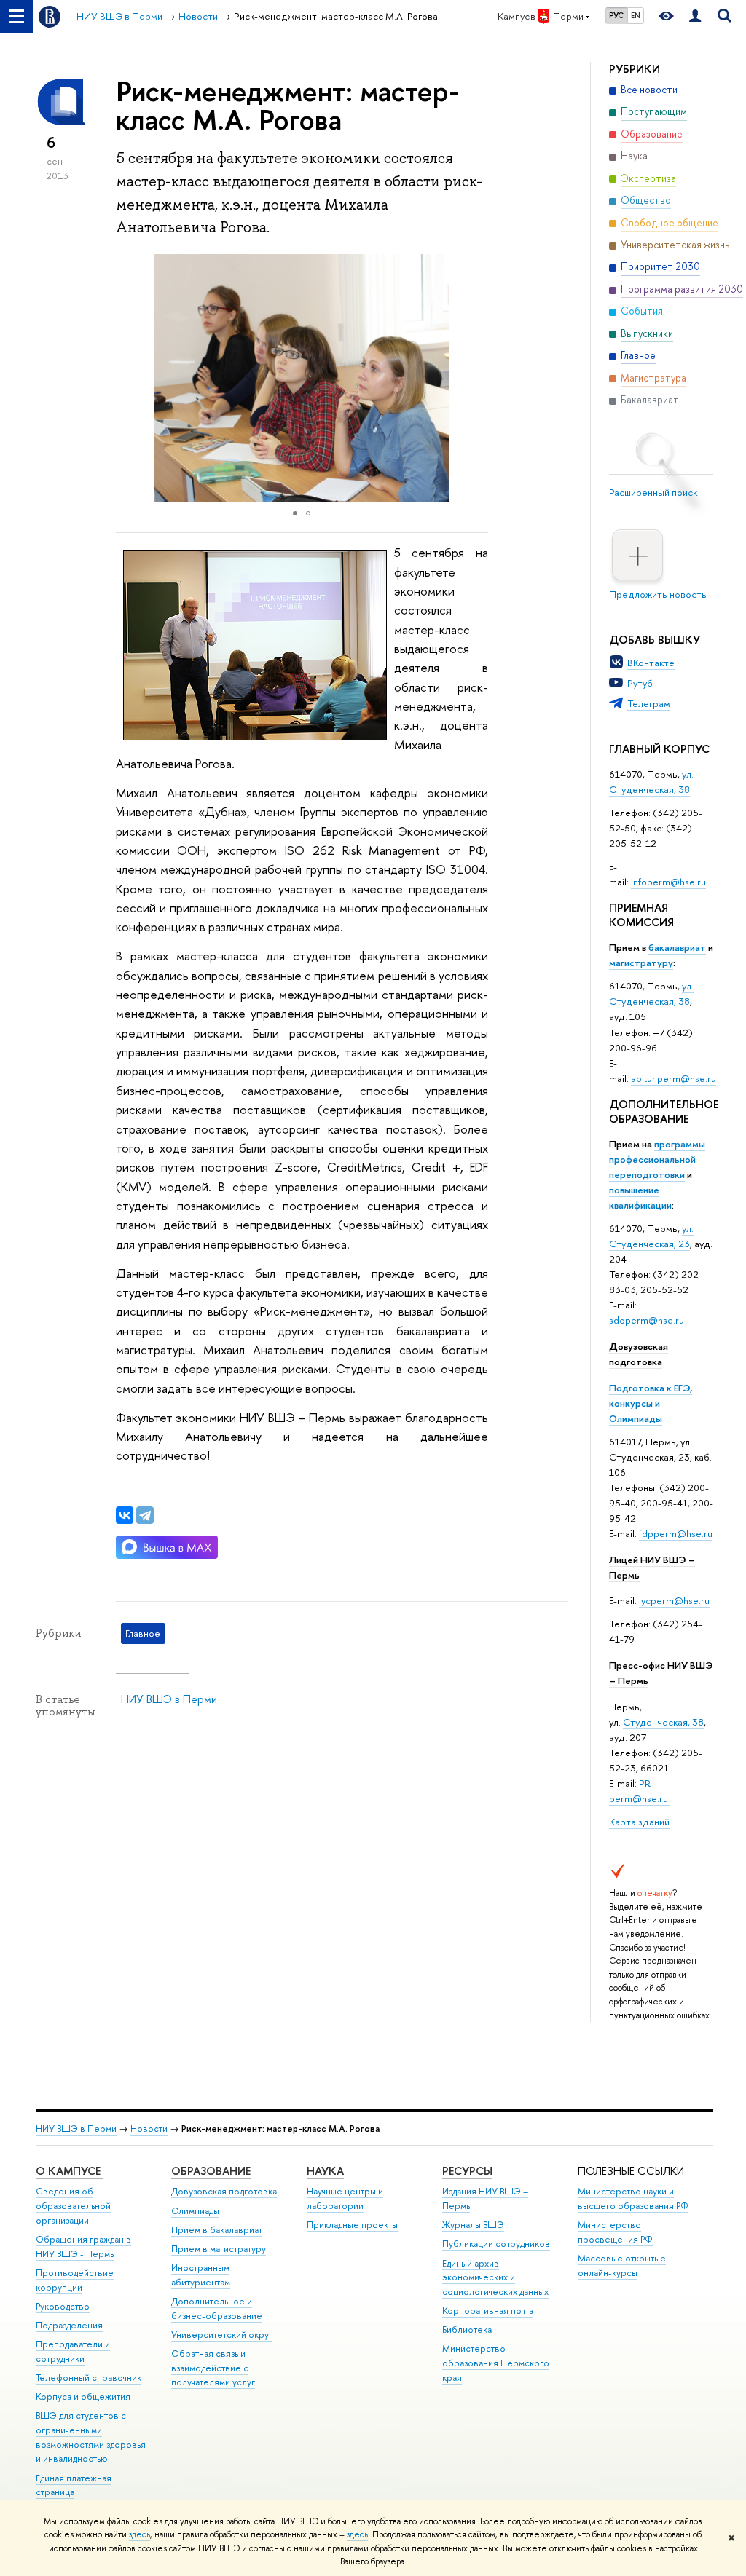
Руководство (63, 2306)
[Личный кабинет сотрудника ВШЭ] (695, 16)
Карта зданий (639, 1822)
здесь (140, 2534)
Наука (325, 2171)
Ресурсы (467, 2171)
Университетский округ (222, 2335)
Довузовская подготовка (639, 1354)
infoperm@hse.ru (668, 882)
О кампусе (70, 2171)
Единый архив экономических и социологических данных (495, 2278)
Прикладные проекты (352, 2225)
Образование (211, 2171)
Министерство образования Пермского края (496, 2363)
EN (636, 15)
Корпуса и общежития (83, 2397)
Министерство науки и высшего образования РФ (633, 2198)
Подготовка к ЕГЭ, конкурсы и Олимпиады (651, 1403)
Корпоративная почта (488, 2311)
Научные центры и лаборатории (345, 2198)
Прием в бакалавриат (217, 2230)
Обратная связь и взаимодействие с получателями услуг (213, 2368)
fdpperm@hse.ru (676, 1533)
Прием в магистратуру (219, 2249)
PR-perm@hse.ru (639, 1791)
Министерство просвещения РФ (615, 2232)
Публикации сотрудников (496, 2244)
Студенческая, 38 (663, 1722)
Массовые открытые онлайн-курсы (622, 2265)
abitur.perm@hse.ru (674, 1078)
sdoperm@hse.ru (647, 1320)
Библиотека (467, 2330)
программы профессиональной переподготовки (657, 1159)
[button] (475, 379)
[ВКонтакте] (125, 1515)
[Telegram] (145, 1515)
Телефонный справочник (89, 2378)
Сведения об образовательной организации (73, 2206)
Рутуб (640, 683)
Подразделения (69, 2325)
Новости (149, 2129)
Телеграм (649, 703)
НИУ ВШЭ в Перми (169, 1699)
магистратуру (641, 963)
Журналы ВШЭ (473, 2225)
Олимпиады (195, 2211)
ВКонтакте (651, 663)
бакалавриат (677, 947)
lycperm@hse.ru (674, 1600)
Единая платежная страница (74, 2485)
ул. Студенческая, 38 (651, 782)
